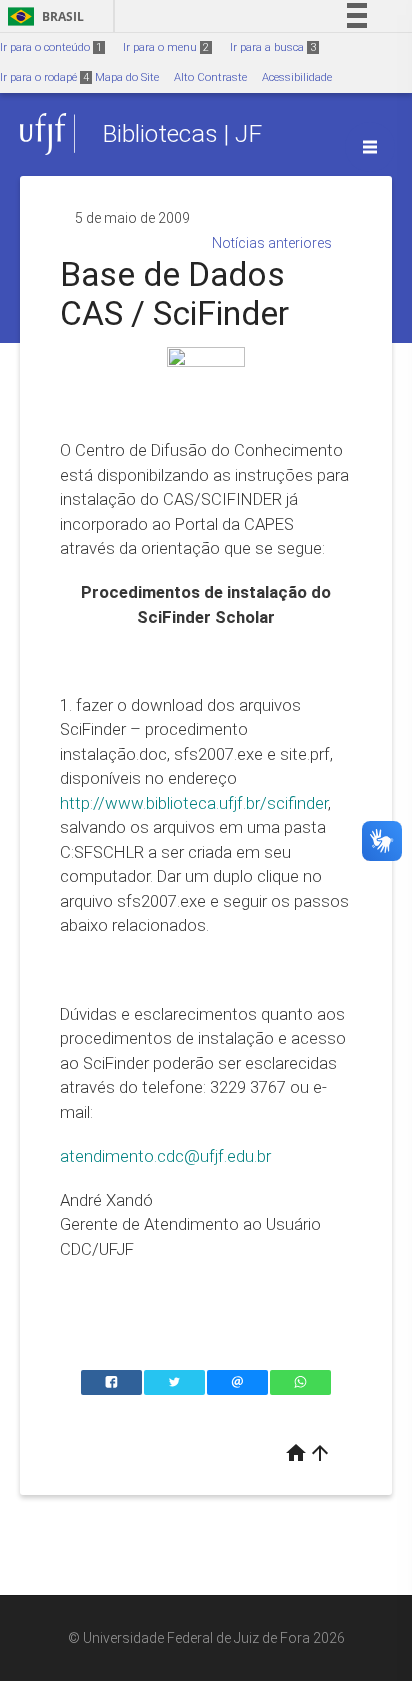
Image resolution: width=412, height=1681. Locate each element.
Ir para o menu (166, 47)
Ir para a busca (273, 47)
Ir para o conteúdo (51, 47)
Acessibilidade (297, 77)
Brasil (42, 16)
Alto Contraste (210, 77)
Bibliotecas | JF (182, 133)
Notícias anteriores (272, 243)
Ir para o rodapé (44, 77)
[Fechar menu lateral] (370, 147)
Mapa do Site (127, 77)
